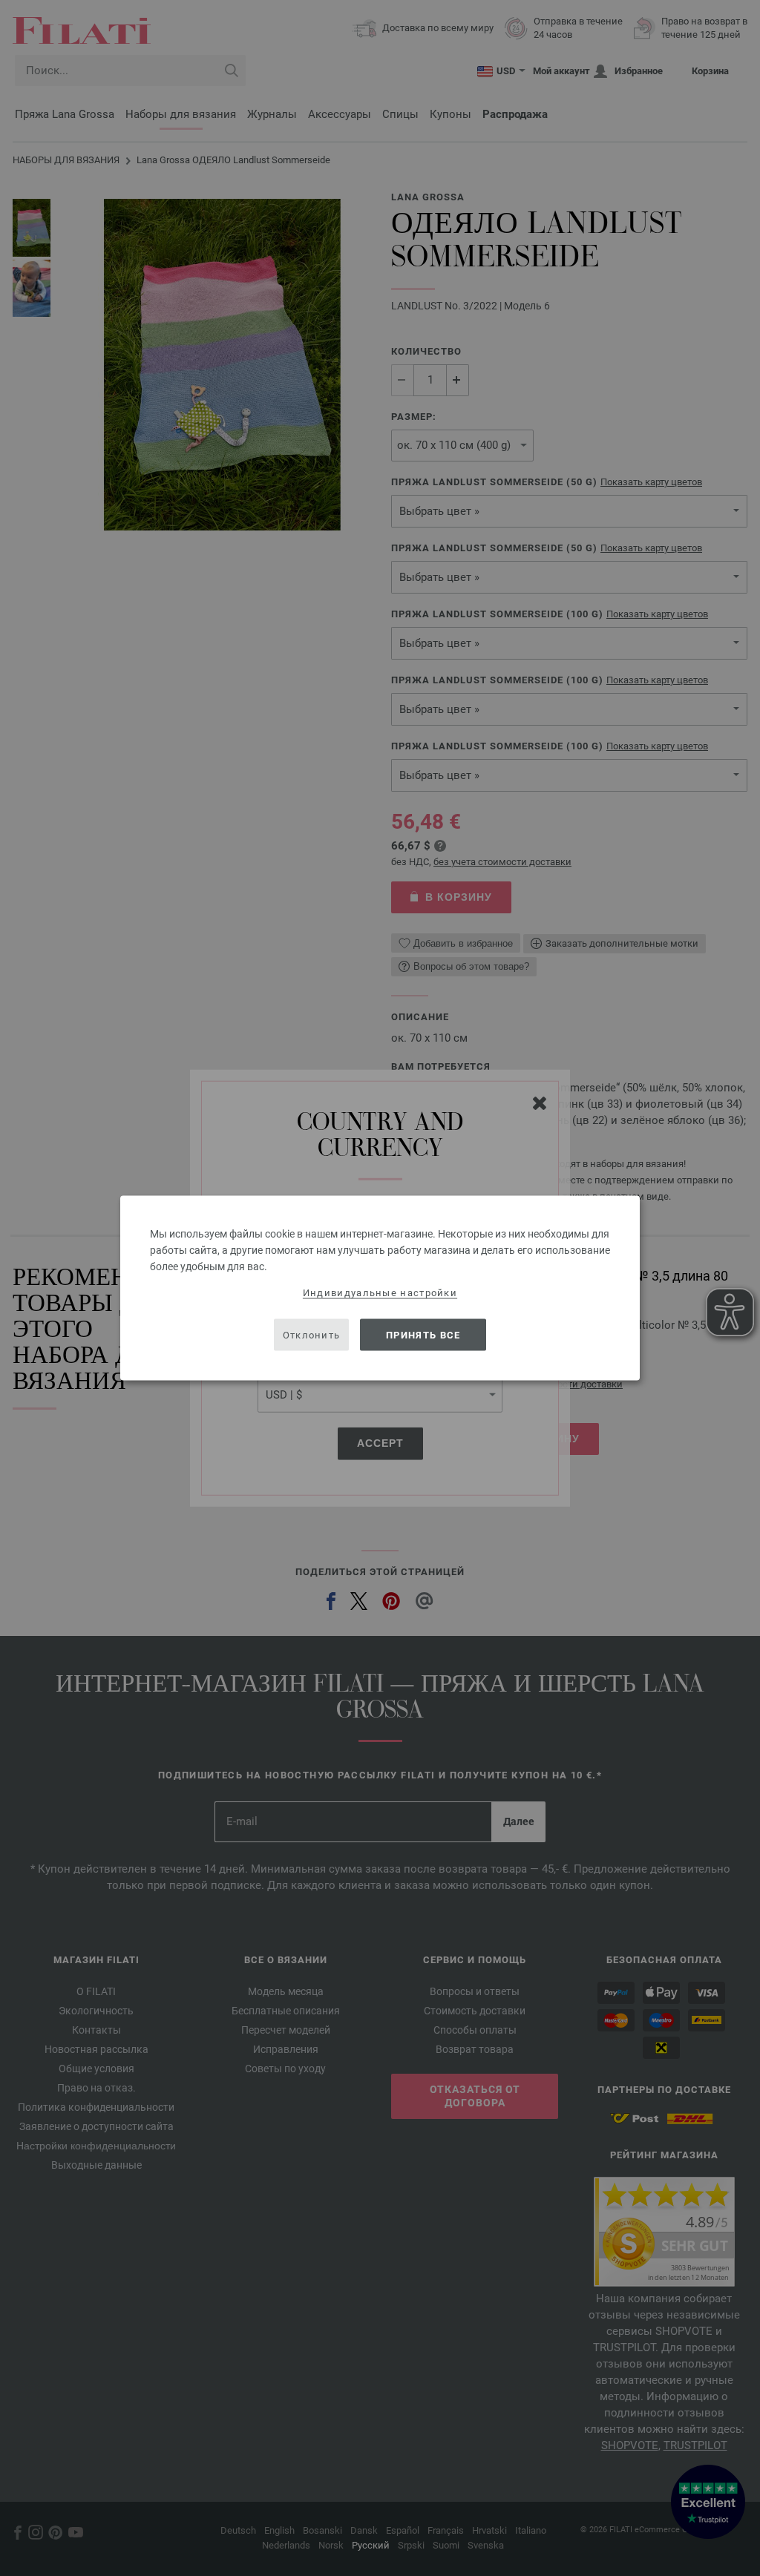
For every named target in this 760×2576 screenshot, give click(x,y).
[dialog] (380, 1288)
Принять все (423, 1334)
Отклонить (312, 1334)
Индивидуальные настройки (380, 1293)
